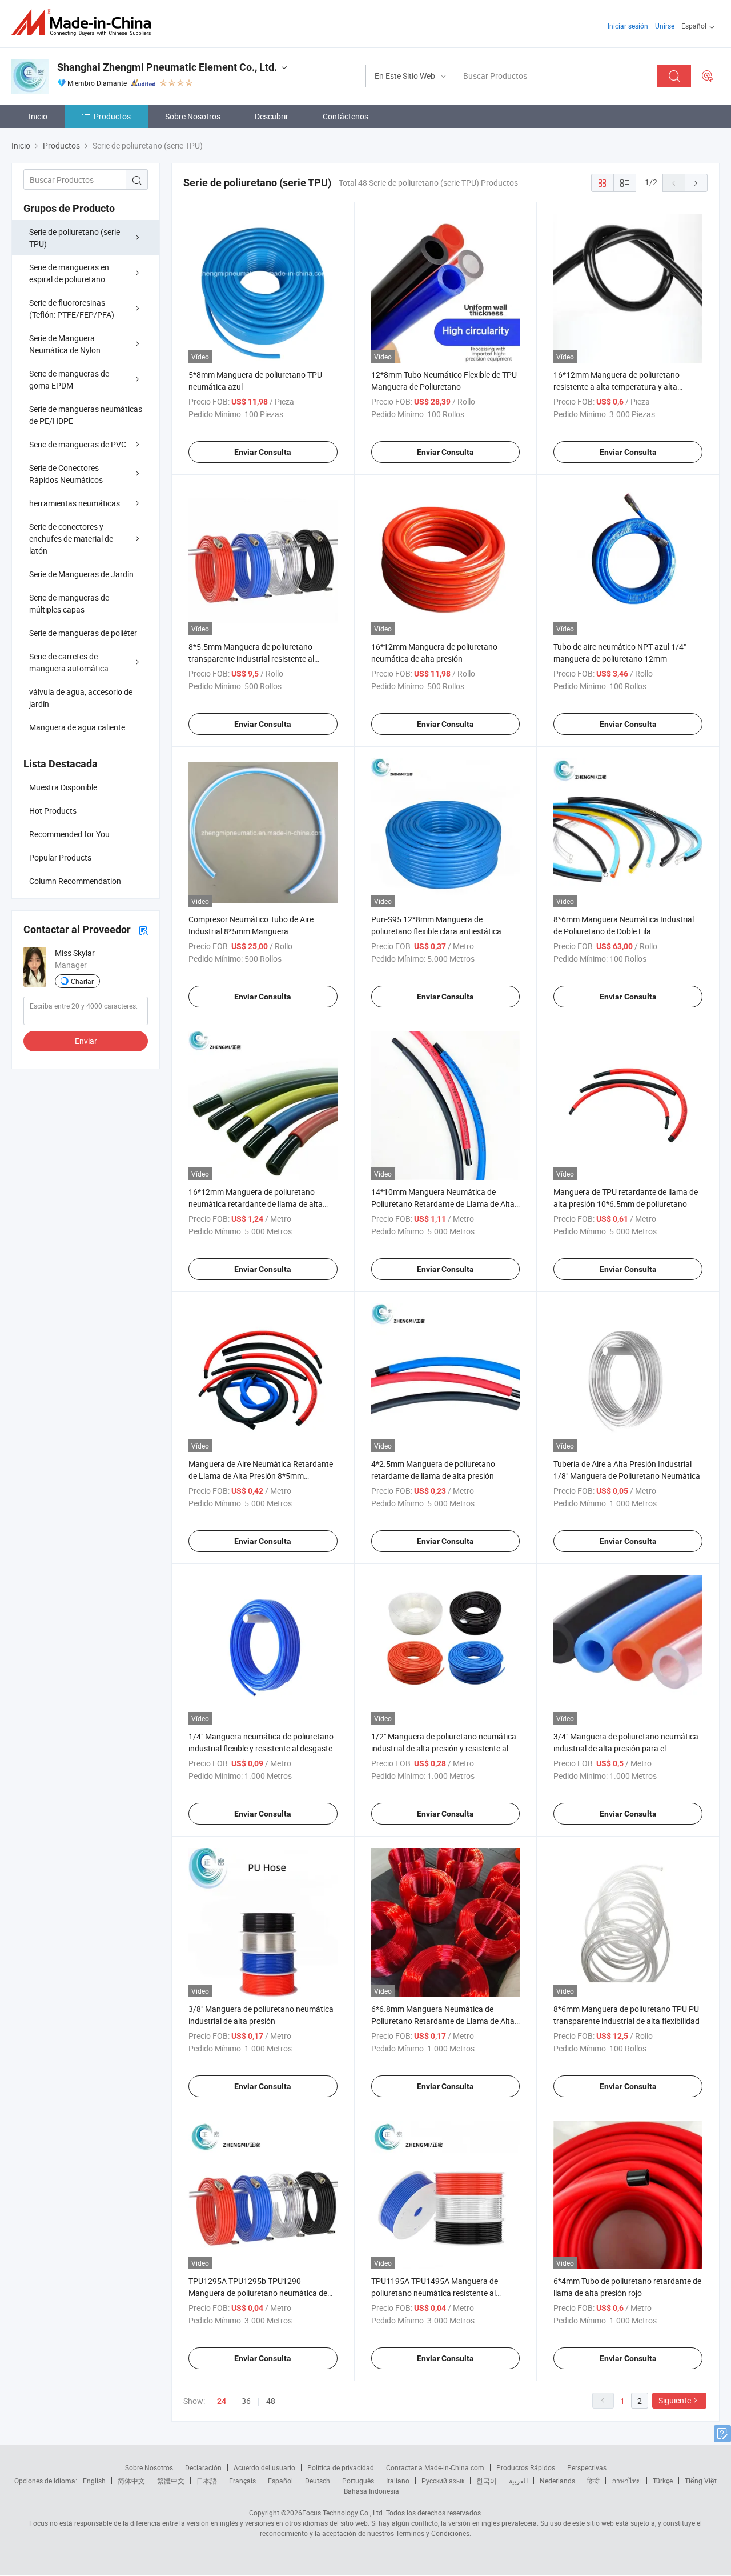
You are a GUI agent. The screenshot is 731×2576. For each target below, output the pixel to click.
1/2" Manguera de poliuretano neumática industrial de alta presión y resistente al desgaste (444, 1748)
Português (358, 2481)
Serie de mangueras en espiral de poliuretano (69, 273)
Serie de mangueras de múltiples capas (69, 603)
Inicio (38, 116)
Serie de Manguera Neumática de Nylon (65, 344)
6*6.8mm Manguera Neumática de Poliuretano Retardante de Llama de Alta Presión (443, 2021)
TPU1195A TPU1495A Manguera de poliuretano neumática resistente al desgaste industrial (435, 2293)
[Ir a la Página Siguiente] (696, 183)
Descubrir (272, 116)
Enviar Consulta (263, 452)
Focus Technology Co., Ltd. (343, 2513)
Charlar (82, 981)
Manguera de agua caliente (77, 727)
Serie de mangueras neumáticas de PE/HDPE (86, 415)
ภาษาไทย (626, 2481)
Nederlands (557, 2481)
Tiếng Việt (701, 2481)
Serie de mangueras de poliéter (83, 633)
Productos (112, 116)
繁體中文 (171, 2481)
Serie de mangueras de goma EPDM (69, 379)
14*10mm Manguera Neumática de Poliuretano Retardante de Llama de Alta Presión (443, 1204)
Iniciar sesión (628, 26)
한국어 (487, 2481)
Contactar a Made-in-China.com (435, 2467)
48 (271, 2401)
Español (280, 2481)
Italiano (398, 2481)
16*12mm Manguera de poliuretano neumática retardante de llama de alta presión (256, 1204)
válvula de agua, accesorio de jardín (81, 698)
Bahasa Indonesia (371, 2491)
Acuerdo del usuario (264, 2467)
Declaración (203, 2467)
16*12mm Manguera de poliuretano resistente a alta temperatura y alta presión (616, 387)
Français (242, 2481)
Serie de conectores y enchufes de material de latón (71, 539)
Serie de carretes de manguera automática (69, 662)
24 (222, 2401)
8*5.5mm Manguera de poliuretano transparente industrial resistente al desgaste (251, 659)
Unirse (665, 26)
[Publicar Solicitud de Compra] (708, 76)
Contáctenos (346, 116)
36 (246, 2401)
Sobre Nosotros (193, 116)
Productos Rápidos (526, 2467)
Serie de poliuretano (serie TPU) (75, 238)
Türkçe (663, 2481)
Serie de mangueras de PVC (78, 444)
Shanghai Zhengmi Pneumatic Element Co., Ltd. (167, 67)
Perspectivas (587, 2467)
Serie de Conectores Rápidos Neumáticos (66, 474)
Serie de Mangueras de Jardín (81, 574)
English (94, 2481)
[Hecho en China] (85, 23)
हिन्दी (593, 2481)
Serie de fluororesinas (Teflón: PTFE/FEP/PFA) (72, 309)
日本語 (207, 2481)
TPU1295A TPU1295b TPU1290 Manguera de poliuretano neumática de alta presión (258, 2293)
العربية (518, 2481)
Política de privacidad (341, 2467)
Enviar (86, 1041)
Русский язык (443, 2481)
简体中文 (131, 2481)
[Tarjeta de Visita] (143, 930)
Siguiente (675, 2400)
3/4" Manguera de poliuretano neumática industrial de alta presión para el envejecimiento (626, 1748)
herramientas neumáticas (75, 503)
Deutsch (318, 2481)
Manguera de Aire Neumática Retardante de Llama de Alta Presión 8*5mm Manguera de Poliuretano (261, 1476)
